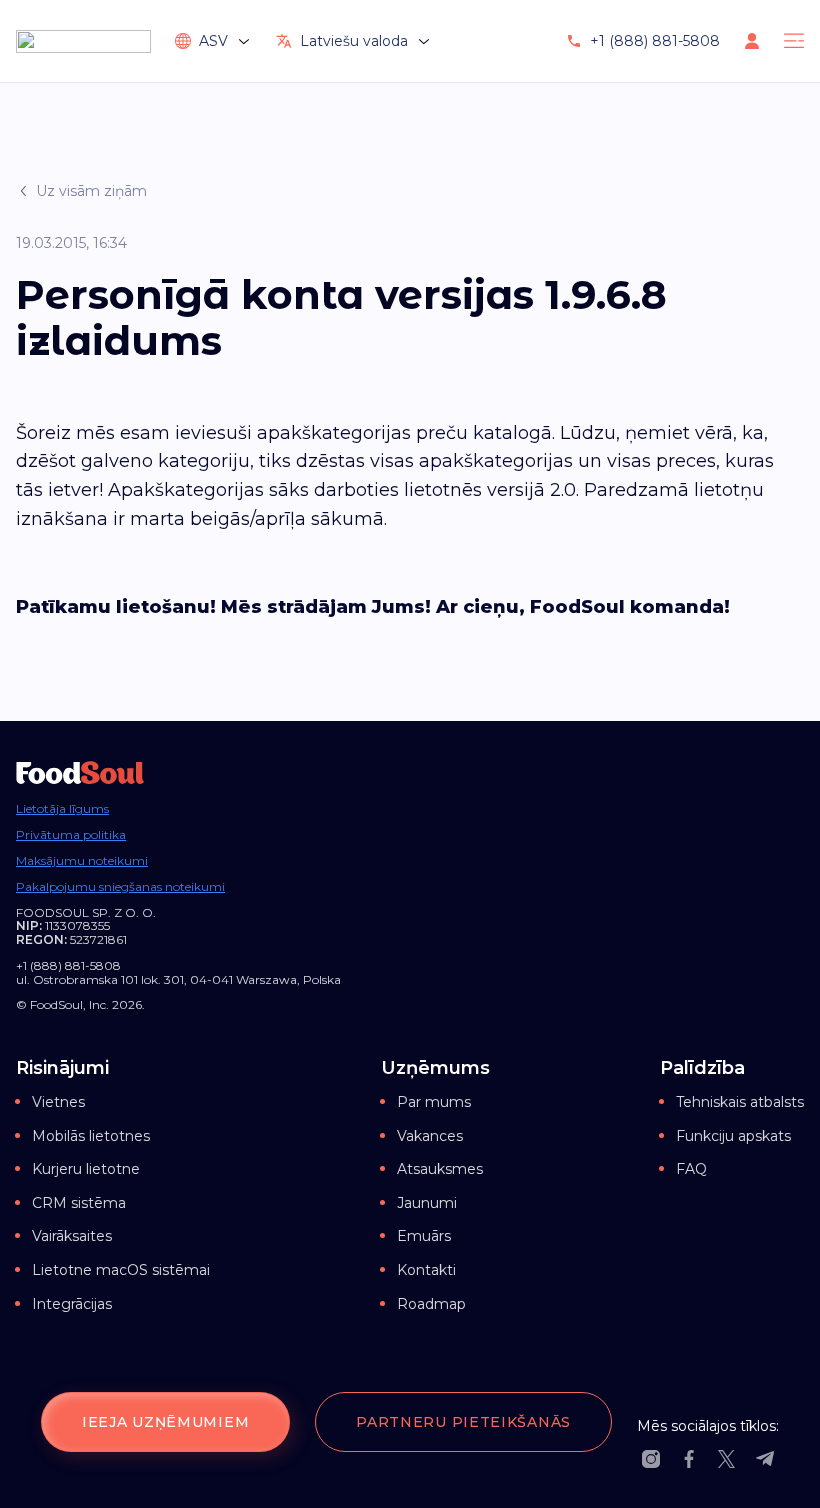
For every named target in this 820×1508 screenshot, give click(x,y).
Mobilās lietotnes (91, 1136)
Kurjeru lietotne (86, 1169)
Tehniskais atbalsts (740, 1102)
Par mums (434, 1102)
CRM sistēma (79, 1203)
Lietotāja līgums (62, 809)
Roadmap (431, 1304)
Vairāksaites (72, 1236)
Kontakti (426, 1270)
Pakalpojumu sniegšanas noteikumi (120, 887)
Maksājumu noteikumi (82, 861)
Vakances (430, 1136)
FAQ (691, 1169)
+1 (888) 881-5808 (655, 41)
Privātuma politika (71, 835)
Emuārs (424, 1236)
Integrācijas (72, 1304)
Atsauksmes (440, 1169)
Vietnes (58, 1102)
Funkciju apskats (733, 1136)
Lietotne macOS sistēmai (121, 1270)
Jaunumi (427, 1203)
